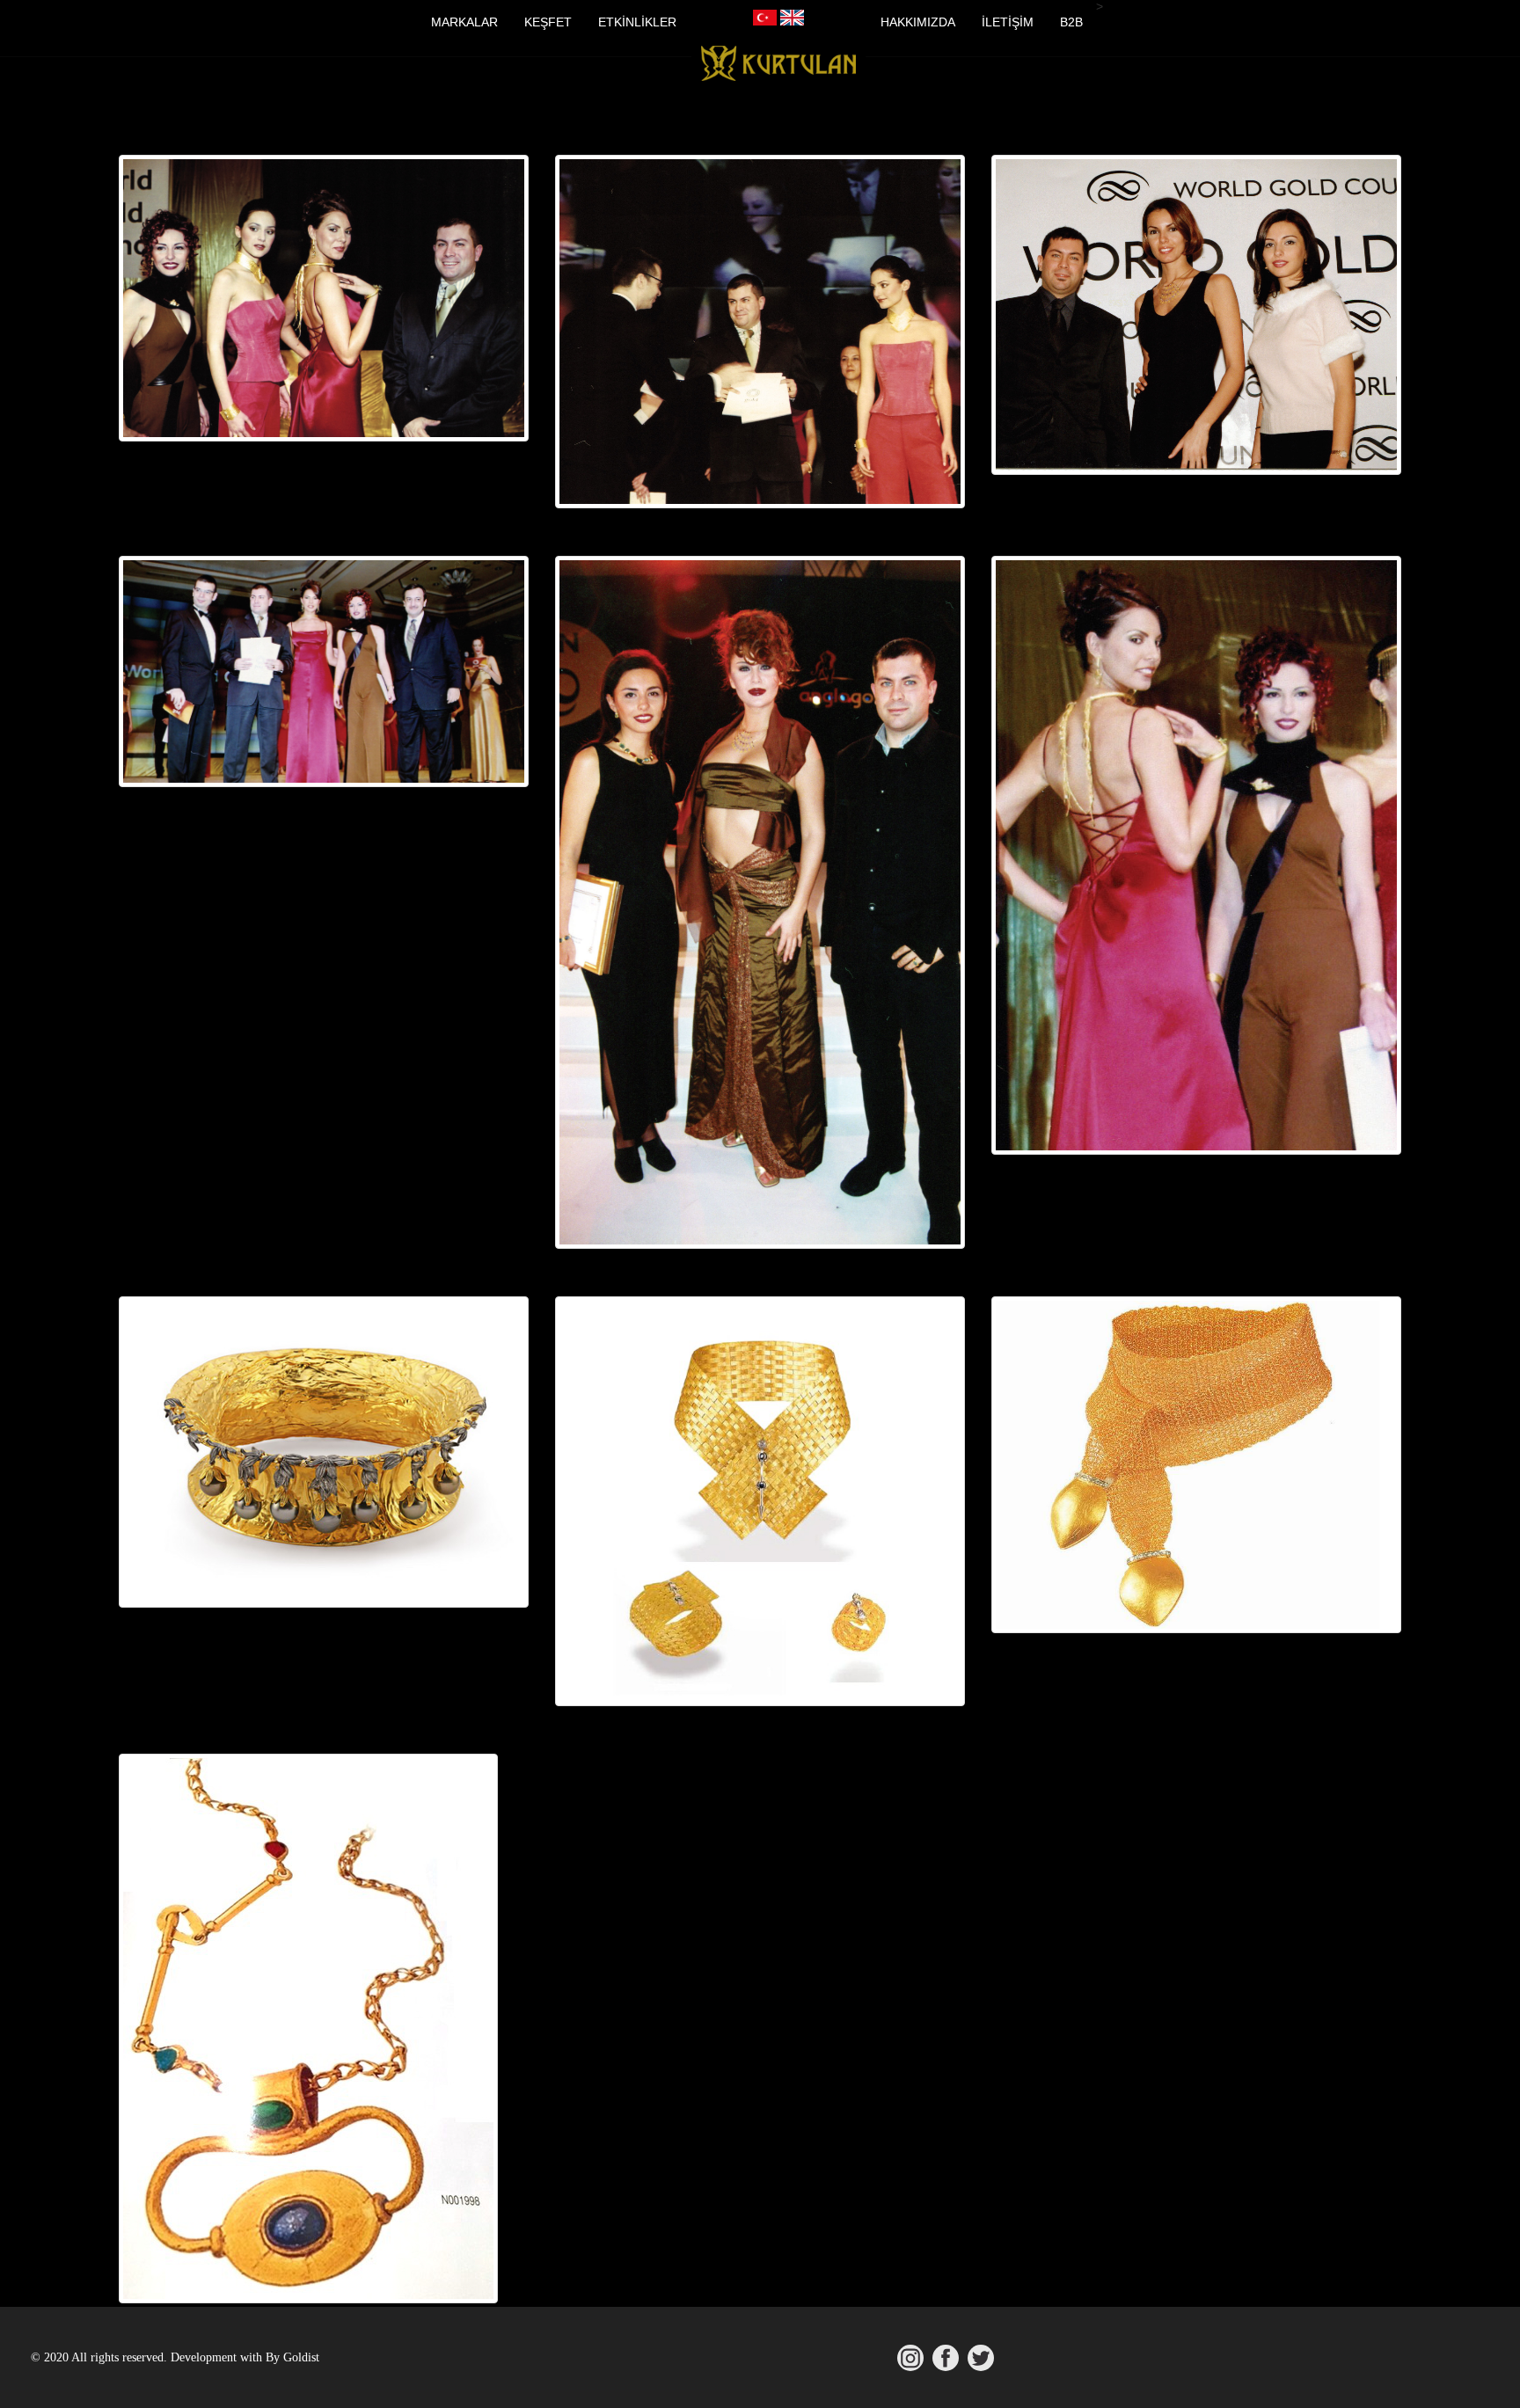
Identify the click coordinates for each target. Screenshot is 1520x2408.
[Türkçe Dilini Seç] (765, 18)
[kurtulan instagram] (910, 2358)
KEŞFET (548, 22)
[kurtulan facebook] (946, 2358)
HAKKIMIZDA (918, 22)
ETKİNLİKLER (637, 22)
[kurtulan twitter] (981, 2358)
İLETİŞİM (1008, 22)
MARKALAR (464, 22)
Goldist (301, 2357)
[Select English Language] (792, 18)
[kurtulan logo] (778, 68)
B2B (1071, 22)
